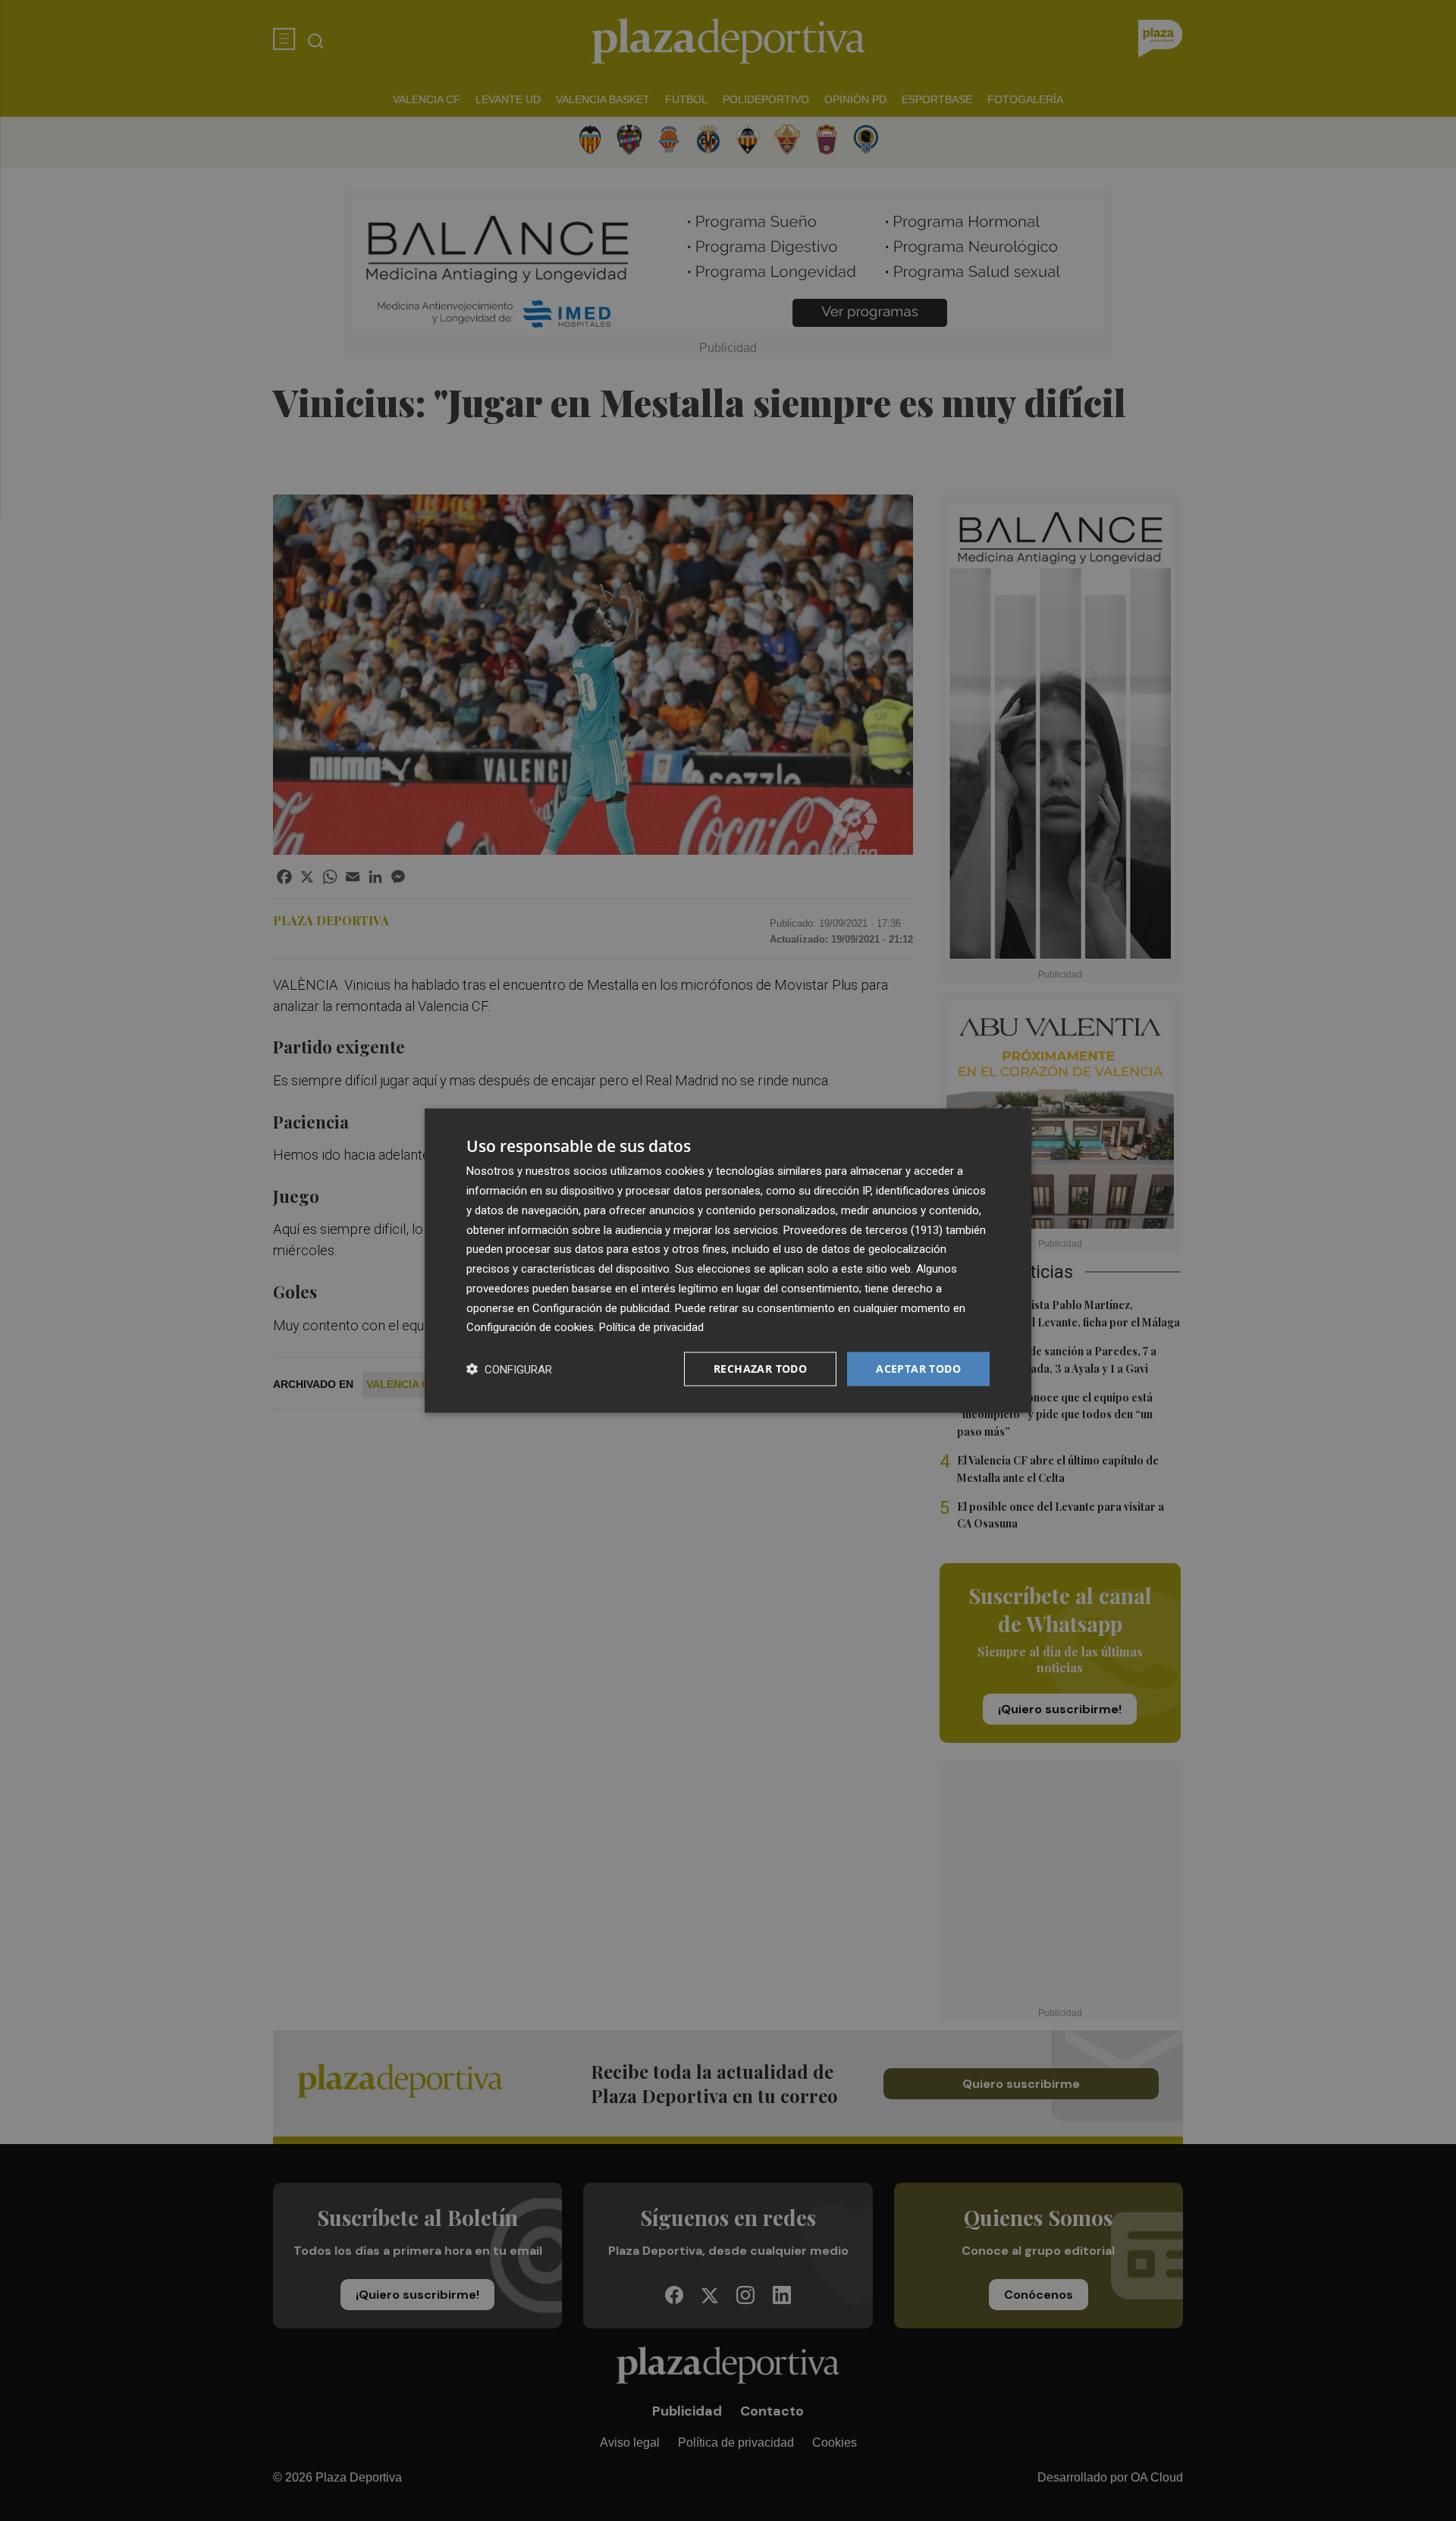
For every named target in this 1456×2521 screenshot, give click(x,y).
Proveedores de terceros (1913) (863, 1229)
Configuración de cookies (530, 1327)
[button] (509, 1369)
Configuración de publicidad (601, 1308)
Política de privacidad (651, 1327)
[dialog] (728, 1261)
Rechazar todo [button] (760, 1369)
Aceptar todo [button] (918, 1369)
